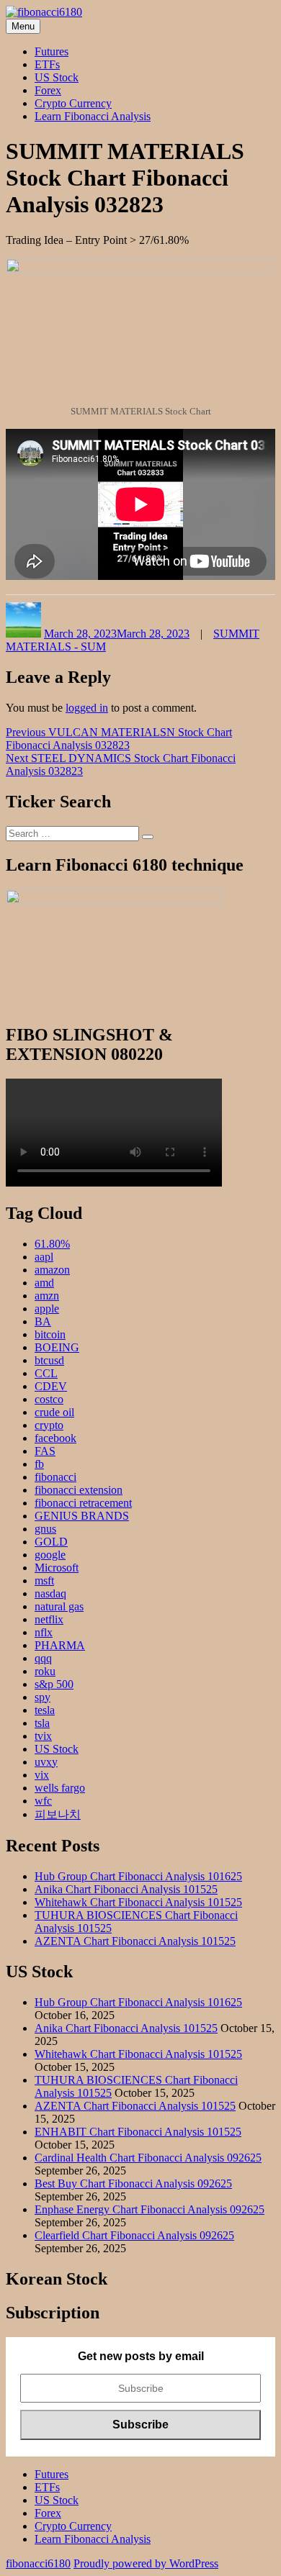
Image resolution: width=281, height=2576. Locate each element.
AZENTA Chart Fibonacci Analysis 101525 (135, 1941)
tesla (45, 1710)
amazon (52, 1270)
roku (45, 1671)
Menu (23, 26)
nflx (44, 1632)
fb (39, 1464)
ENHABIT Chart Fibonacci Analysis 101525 (138, 2132)
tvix (43, 1736)
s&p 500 (54, 1684)
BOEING (57, 1347)
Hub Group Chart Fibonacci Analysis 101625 (138, 1876)
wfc (43, 1801)
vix (42, 1775)
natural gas (59, 1606)
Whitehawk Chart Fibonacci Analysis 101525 (138, 1902)
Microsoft (57, 1568)
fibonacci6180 (38, 2563)
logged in (87, 708)
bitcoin (50, 1334)
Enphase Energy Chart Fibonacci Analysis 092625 (150, 2209)
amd (44, 1283)
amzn (47, 1296)
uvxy (46, 1762)
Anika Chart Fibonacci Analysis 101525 (126, 1889)
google (50, 1555)
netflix (49, 1619)
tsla (42, 1723)
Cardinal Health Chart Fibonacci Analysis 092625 (148, 2158)
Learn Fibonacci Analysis (93, 116)
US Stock (57, 77)
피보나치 (58, 1814)
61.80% (52, 1244)
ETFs (47, 64)
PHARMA (60, 1645)
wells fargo (60, 1788)
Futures (52, 51)
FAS (45, 1451)
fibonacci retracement (83, 1503)
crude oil (54, 1412)
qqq (43, 1658)
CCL (46, 1373)
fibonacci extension (79, 1490)
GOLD (51, 1542)
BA (43, 1321)
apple (47, 1309)
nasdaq (50, 1593)
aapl (44, 1257)
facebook (55, 1438)
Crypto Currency (73, 103)
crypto (49, 1425)
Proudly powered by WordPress (146, 2563)
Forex (48, 90)
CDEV (51, 1386)
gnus (45, 1529)
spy (43, 1697)
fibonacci (55, 1477)
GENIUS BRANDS (82, 1516)
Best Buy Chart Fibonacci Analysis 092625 (133, 2183)
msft (44, 1580)
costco (49, 1399)
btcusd (49, 1360)
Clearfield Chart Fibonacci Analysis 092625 (134, 2235)
